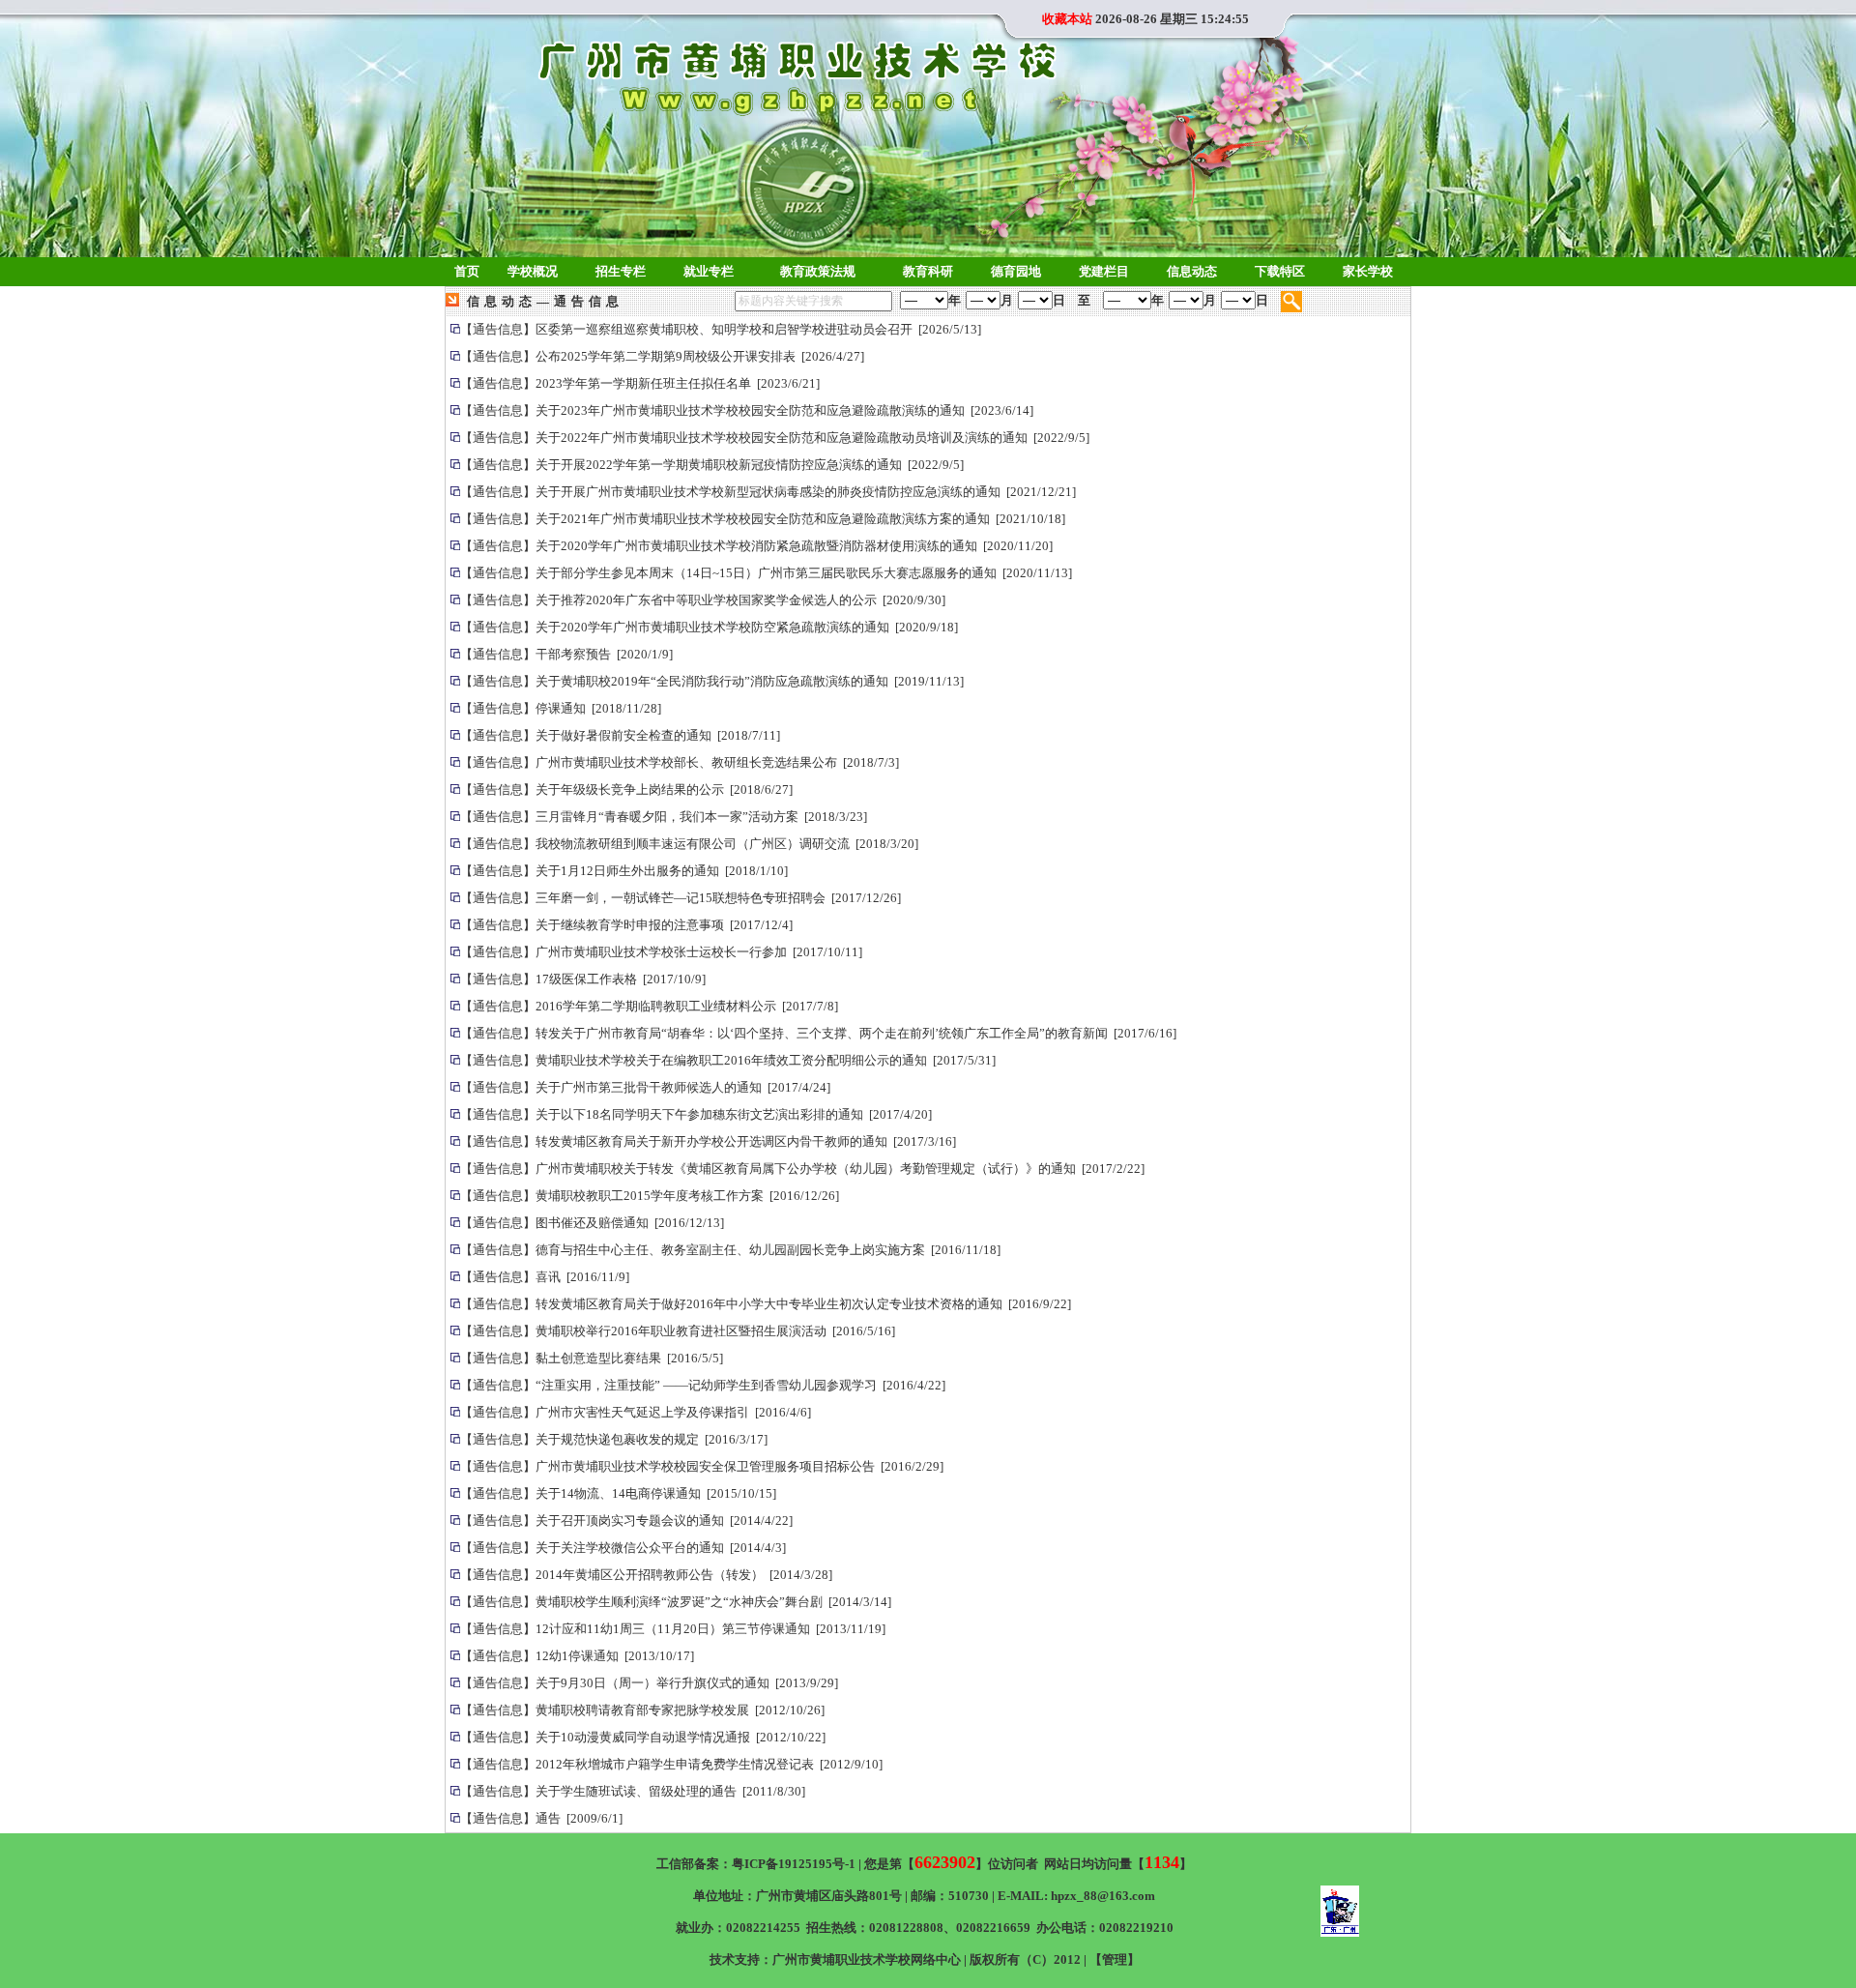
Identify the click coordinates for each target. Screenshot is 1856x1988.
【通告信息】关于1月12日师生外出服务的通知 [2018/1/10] (624, 871)
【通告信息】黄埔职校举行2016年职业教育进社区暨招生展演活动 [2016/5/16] (678, 1331)
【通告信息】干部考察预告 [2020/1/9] (566, 654)
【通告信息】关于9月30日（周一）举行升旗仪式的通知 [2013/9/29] (649, 1683)
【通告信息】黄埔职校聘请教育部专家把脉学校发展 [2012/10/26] (642, 1710)
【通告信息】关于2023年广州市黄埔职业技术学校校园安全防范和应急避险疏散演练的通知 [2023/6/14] (747, 410)
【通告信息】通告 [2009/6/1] (541, 1818)
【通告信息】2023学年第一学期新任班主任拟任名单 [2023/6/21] (640, 383)
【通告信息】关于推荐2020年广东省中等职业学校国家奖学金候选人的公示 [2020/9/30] (703, 600)
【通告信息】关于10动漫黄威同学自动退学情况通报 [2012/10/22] (643, 1737)
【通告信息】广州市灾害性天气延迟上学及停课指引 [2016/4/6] (636, 1412)
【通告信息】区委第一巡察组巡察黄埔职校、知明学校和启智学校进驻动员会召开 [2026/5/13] (721, 329)
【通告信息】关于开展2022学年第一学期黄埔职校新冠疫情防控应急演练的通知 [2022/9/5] (712, 465)
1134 (1162, 1862)
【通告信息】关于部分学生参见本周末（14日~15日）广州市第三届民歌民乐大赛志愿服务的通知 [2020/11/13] (766, 573)
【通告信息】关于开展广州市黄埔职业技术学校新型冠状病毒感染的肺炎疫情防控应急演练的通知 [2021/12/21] (768, 492)
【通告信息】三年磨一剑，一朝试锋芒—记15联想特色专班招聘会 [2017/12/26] (681, 898)
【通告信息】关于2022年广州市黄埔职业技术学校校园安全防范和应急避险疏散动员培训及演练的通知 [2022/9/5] (775, 438)
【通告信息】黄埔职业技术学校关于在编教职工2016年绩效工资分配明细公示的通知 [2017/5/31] (728, 1060)
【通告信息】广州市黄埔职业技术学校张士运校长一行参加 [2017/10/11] (661, 952)
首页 (467, 271)
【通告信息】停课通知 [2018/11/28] (561, 708)
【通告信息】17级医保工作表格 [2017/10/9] (583, 979)
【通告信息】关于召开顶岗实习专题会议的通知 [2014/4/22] (626, 1520)
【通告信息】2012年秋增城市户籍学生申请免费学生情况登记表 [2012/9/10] (671, 1764)
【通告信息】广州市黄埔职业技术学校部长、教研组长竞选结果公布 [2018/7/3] (680, 762)
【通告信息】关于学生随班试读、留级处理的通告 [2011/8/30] (633, 1791)
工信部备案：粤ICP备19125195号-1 (756, 1864)
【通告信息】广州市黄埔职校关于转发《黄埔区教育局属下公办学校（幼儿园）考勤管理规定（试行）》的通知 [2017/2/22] (802, 1169)
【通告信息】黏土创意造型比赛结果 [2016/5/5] (592, 1358)
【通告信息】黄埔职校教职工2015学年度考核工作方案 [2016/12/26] (650, 1196)
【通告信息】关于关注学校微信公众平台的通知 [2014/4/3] (623, 1548)
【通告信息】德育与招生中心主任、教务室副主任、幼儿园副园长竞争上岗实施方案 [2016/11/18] (730, 1250)
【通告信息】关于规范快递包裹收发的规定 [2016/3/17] (614, 1439)
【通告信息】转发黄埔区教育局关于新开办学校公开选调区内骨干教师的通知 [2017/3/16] (708, 1141)
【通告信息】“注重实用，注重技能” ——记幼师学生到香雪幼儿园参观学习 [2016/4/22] (703, 1385)
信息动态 (502, 301)
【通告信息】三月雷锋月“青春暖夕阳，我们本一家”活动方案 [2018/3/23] (664, 817)
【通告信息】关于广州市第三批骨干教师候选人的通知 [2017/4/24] (645, 1087)
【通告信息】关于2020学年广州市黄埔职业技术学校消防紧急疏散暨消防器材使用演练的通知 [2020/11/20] (756, 546)
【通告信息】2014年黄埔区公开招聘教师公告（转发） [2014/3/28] (646, 1575)
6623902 (945, 1862)
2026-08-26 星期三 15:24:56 (1172, 19)
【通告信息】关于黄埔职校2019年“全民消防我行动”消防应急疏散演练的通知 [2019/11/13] (712, 681)
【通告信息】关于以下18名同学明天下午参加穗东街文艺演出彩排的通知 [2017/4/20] (696, 1114)
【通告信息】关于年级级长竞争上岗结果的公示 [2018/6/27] (626, 789)
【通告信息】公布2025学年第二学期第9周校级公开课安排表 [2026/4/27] (662, 356)
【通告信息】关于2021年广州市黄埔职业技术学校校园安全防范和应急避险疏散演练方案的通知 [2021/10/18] (763, 519)
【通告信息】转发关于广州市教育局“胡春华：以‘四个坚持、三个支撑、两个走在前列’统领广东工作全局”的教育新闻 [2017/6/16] (818, 1033)
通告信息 (589, 301)
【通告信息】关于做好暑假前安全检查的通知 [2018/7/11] (620, 735)
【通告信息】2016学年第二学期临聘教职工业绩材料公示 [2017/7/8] (649, 1006)
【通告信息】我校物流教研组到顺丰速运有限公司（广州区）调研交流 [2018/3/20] (689, 844)
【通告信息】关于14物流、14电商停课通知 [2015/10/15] (618, 1493)
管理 (1115, 1959)
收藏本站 (1067, 19)
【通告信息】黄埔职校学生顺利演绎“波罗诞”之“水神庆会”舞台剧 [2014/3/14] (676, 1602)
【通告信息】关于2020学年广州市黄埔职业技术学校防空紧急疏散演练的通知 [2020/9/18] (709, 627)
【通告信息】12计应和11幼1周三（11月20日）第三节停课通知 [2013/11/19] (673, 1629)
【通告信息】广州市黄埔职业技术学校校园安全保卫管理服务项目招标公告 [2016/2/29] (702, 1466)
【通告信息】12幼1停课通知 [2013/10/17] (577, 1656)
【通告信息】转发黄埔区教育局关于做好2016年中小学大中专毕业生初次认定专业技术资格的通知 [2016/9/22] (766, 1304)
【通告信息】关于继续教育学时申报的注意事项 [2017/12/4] (626, 925)
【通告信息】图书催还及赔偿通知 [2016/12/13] (592, 1223)
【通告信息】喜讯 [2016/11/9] (545, 1277)
